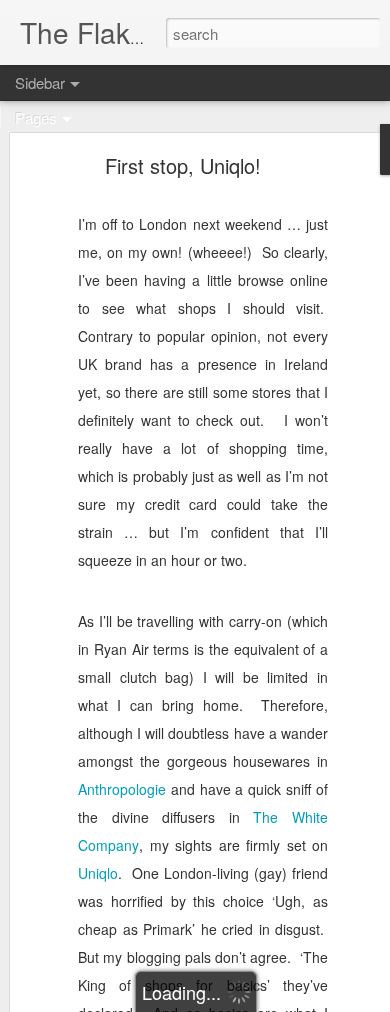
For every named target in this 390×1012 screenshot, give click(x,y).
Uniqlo (98, 873)
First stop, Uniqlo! (183, 165)
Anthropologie (122, 789)
